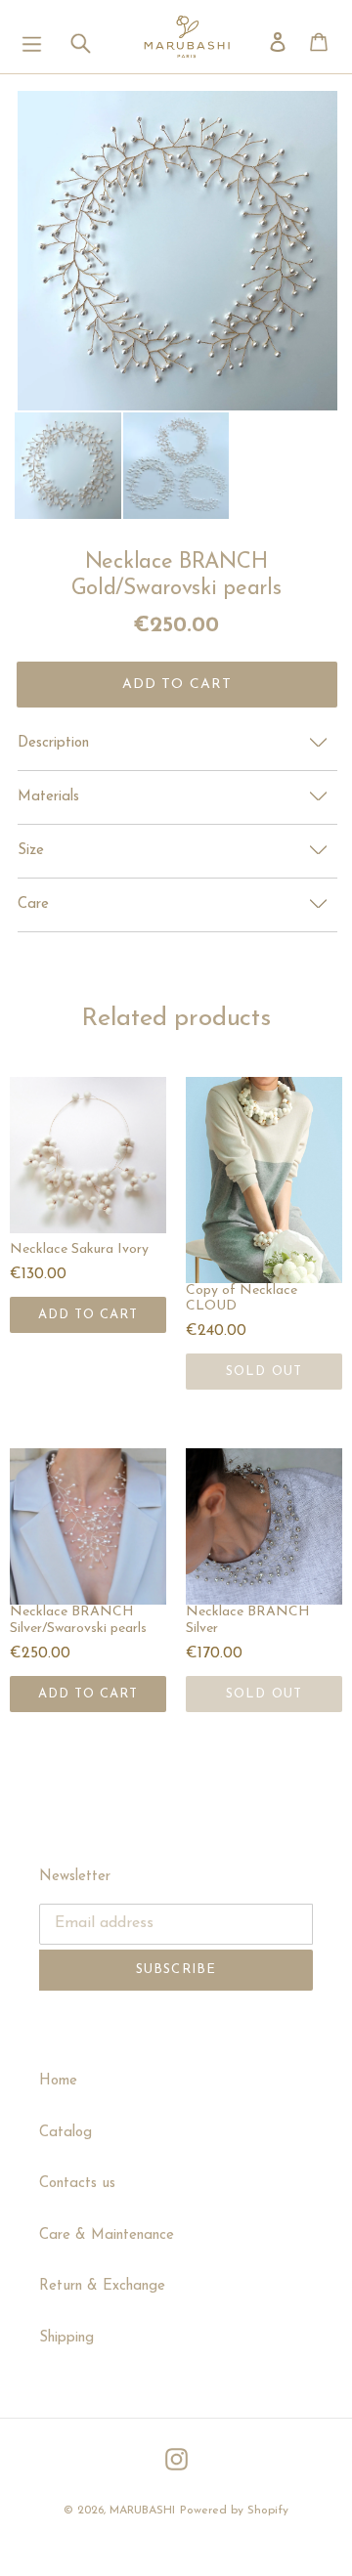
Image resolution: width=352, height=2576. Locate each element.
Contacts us (77, 2184)
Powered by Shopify (234, 2511)
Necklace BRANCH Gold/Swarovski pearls (176, 575)
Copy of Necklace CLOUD (242, 1299)
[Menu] (32, 36)
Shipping (66, 2338)
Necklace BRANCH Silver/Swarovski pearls (78, 1620)
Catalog (66, 2133)
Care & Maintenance (107, 2235)
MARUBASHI (142, 2511)
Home (58, 2081)
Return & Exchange (102, 2286)
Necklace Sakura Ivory (79, 1249)
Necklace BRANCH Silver (248, 1620)
